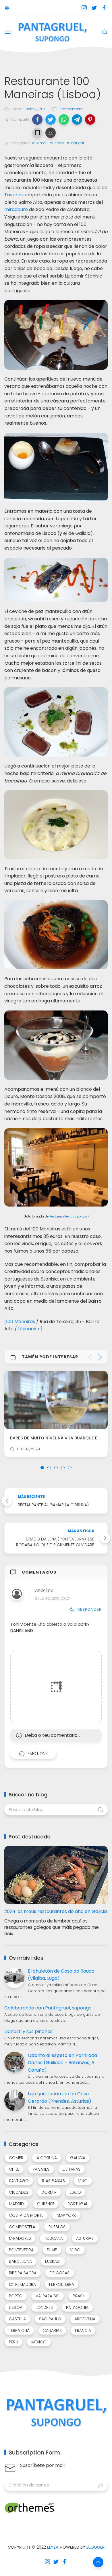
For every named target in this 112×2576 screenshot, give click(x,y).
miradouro (16, 209)
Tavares (13, 195)
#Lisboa (57, 143)
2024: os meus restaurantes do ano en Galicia (56, 1911)
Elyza (53, 2547)
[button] (37, 119)
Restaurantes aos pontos (68, 1216)
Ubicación (29, 1329)
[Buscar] (105, 32)
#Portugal (75, 143)
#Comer (39, 143)
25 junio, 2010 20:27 (52, 1598)
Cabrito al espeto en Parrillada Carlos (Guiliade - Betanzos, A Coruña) (62, 2063)
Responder (90, 1609)
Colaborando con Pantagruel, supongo (48, 2008)
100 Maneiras (21, 1322)
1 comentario (71, 109)
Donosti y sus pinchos (28, 2031)
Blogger (95, 2547)
